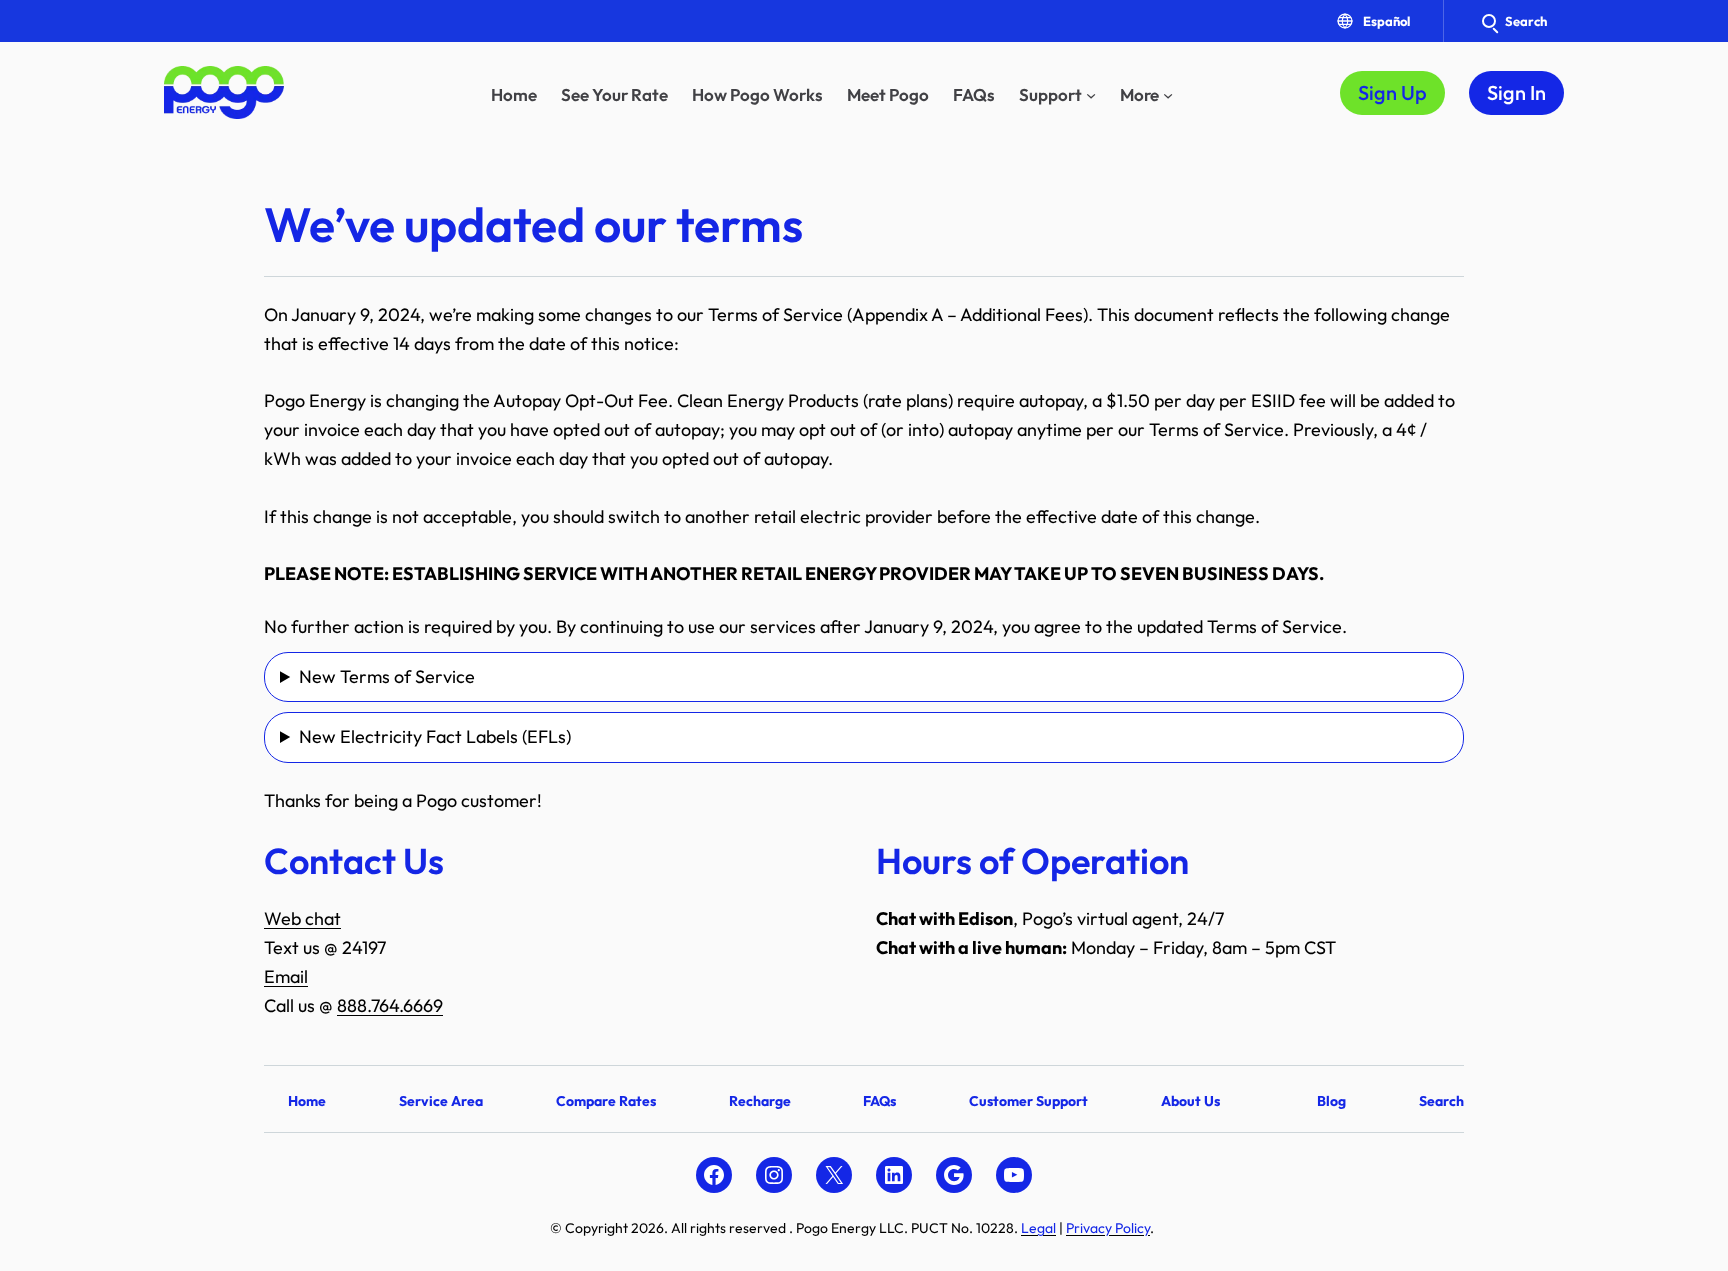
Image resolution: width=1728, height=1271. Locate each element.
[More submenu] (1168, 95)
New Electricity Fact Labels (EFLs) (435, 736)
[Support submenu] (1091, 95)
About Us (1190, 1101)
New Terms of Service (387, 676)
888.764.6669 (390, 1005)
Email (286, 976)
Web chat (302, 918)
